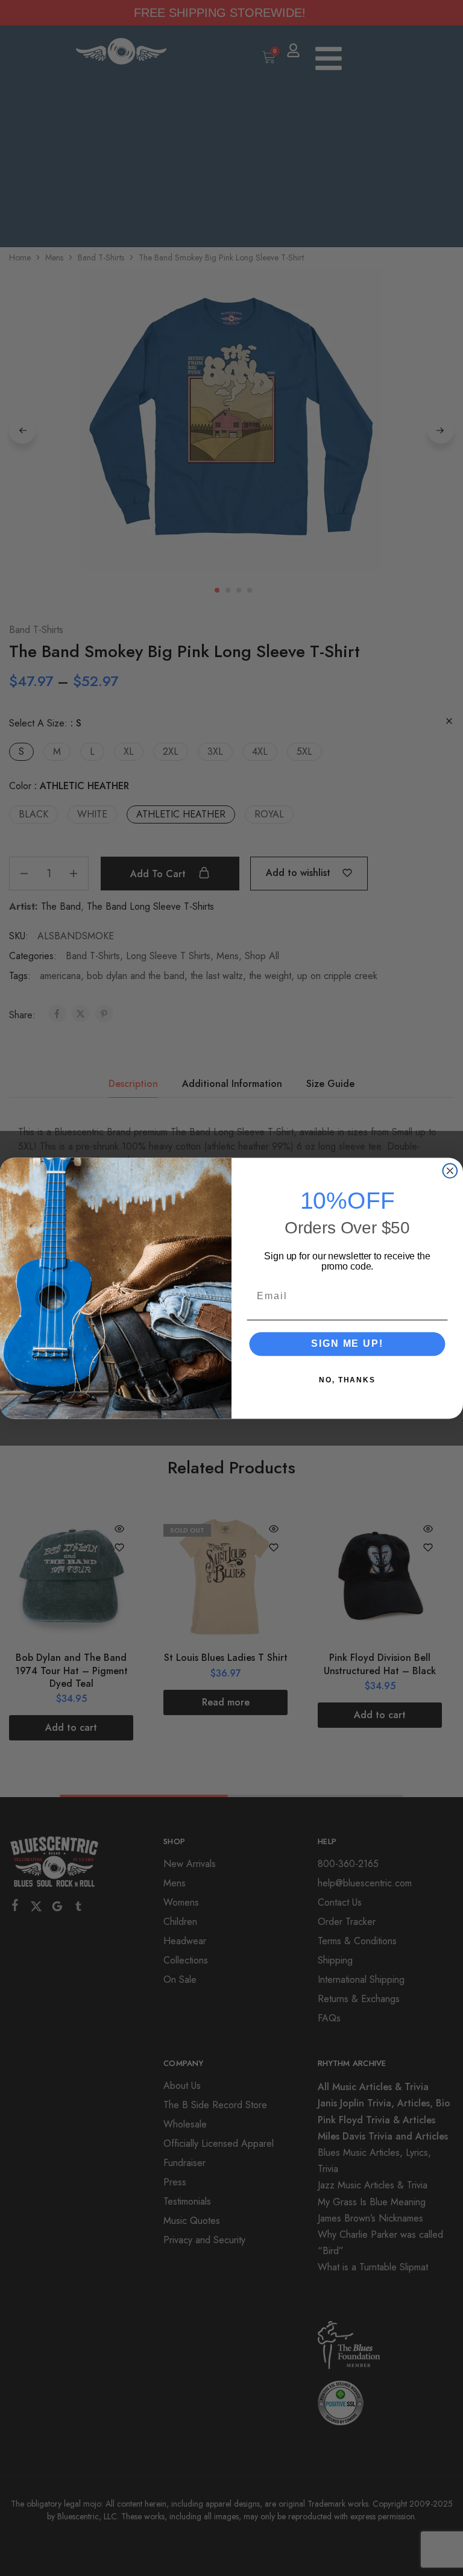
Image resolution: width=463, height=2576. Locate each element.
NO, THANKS (347, 1379)
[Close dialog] (450, 1171)
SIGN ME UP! (347, 1343)
